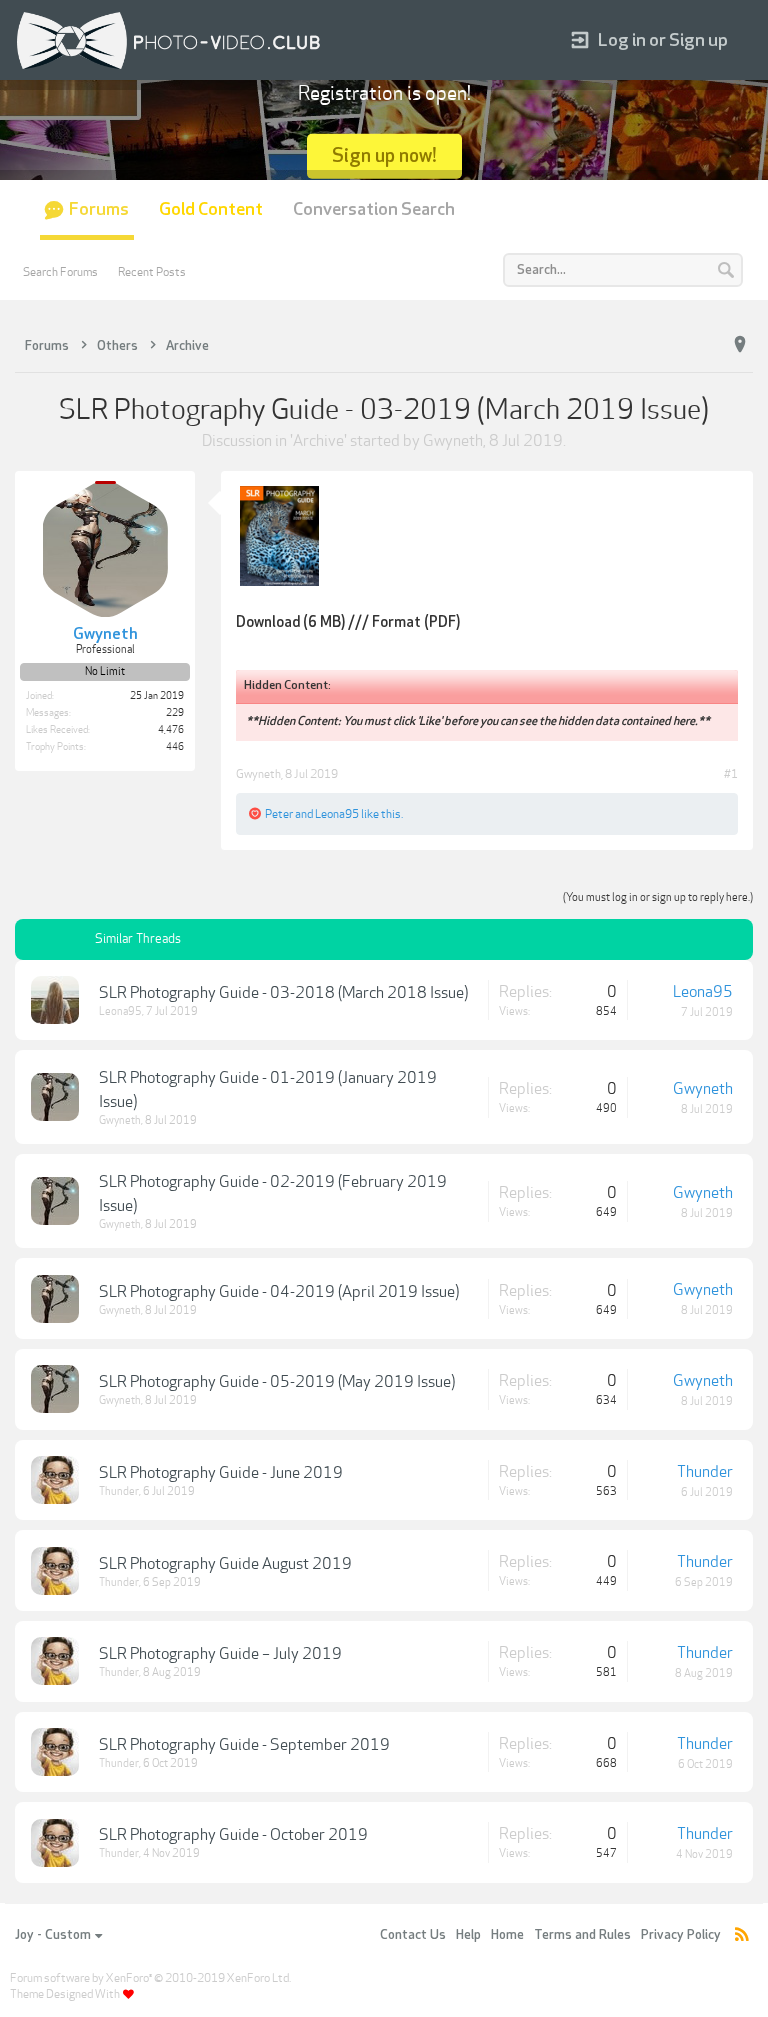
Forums (99, 209)
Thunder (119, 1491)
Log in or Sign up (663, 40)
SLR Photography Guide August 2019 (225, 1564)
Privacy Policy (681, 1935)
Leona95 (337, 814)
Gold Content (211, 209)
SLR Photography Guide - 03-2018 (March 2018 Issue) (283, 993)
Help (468, 1935)
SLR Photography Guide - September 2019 (244, 1745)
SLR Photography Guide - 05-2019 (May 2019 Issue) (277, 1382)
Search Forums (60, 272)
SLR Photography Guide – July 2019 (220, 1654)
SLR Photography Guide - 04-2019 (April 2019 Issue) (279, 1292)
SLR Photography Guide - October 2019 (233, 1835)
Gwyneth (453, 441)
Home (507, 1935)
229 (175, 713)
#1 (731, 774)
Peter (279, 814)
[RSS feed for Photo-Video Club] (742, 1935)
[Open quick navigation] (740, 345)
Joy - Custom (53, 1935)
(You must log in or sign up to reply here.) (658, 897)
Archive (318, 441)
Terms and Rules (582, 1935)
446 (175, 747)
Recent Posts (152, 272)
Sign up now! (384, 155)
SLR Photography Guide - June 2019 (221, 1473)
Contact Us (413, 1935)
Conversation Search (374, 209)
